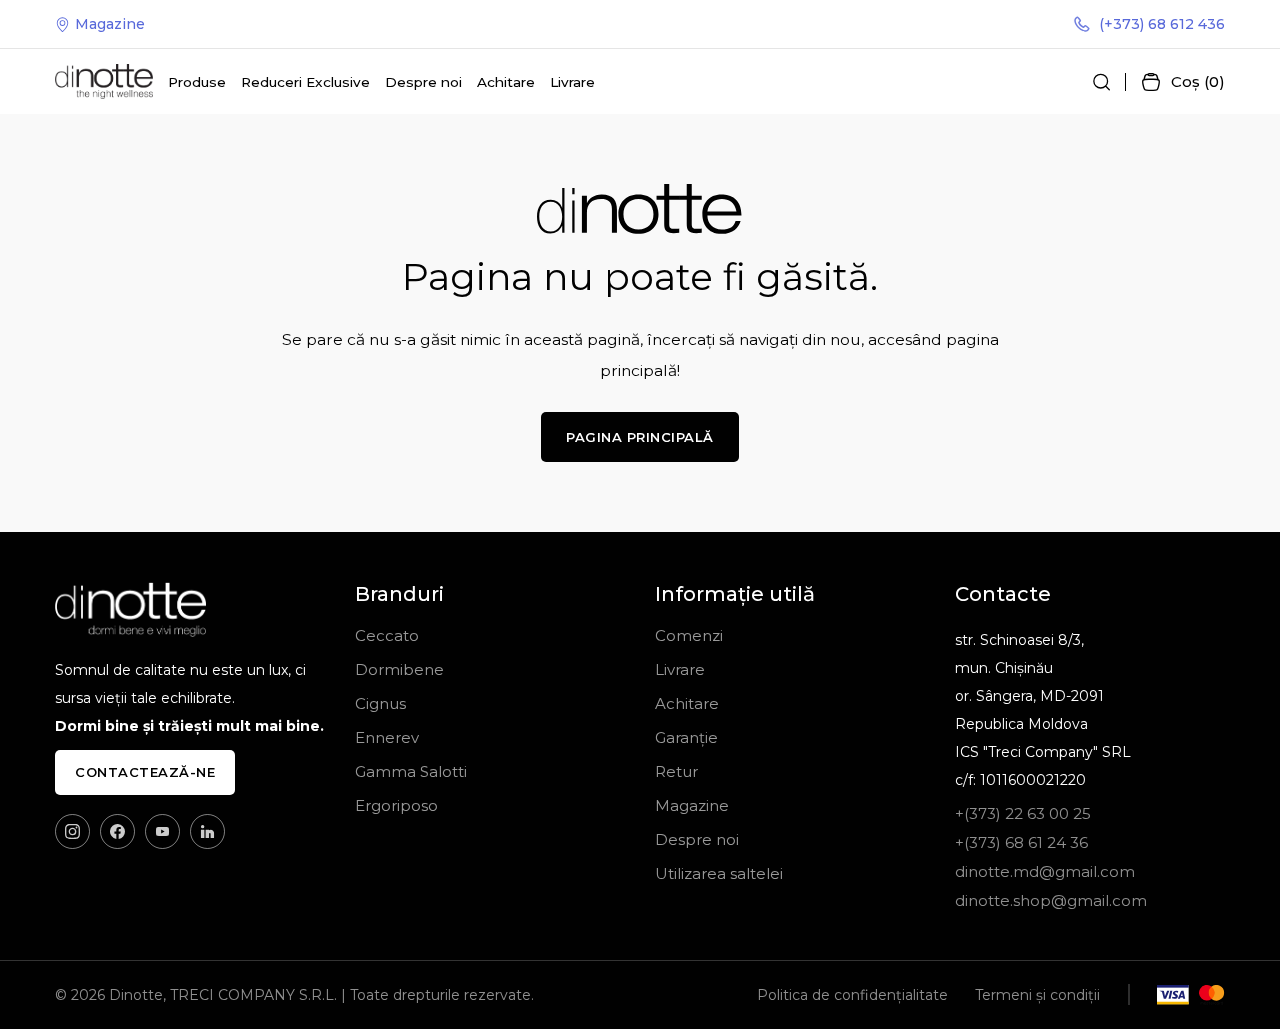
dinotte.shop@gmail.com (1051, 900)
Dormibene (399, 669)
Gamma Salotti (411, 771)
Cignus (380, 703)
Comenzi (689, 635)
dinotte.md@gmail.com (1045, 871)
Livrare (572, 82)
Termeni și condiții (1037, 995)
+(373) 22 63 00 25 (1023, 813)
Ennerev (387, 737)
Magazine (110, 24)
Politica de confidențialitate (852, 995)
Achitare (506, 82)
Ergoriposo (396, 805)
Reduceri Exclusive (305, 82)
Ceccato (387, 635)
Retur (676, 771)
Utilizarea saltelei (719, 873)
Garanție (686, 737)
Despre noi (423, 82)
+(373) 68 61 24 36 (1021, 842)
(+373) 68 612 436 (1162, 24)
